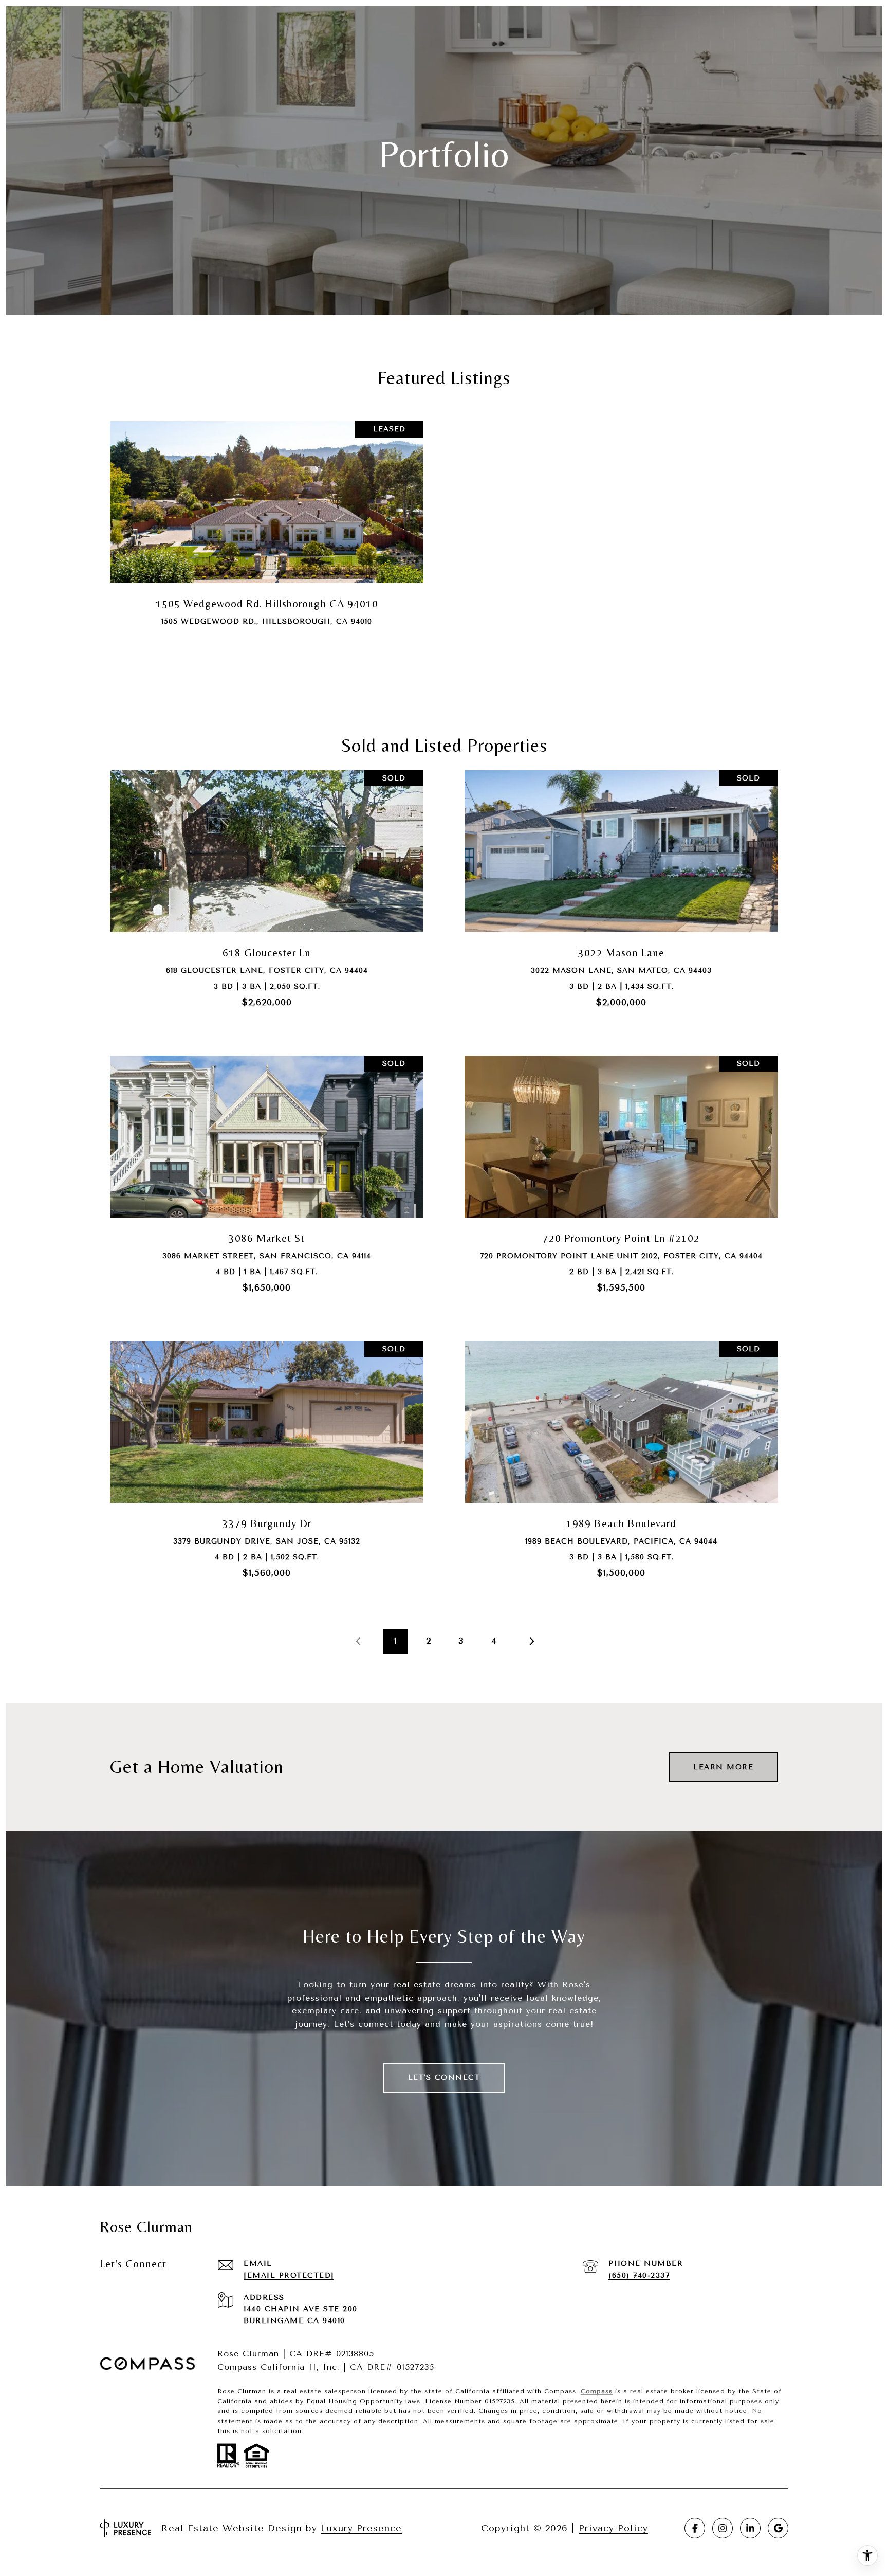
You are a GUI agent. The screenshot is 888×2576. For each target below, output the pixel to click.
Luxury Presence (361, 2528)
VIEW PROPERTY (267, 544)
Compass (597, 2391)
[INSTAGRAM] (723, 2528)
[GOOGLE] (778, 2528)
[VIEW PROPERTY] (267, 536)
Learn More (723, 1767)
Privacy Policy (613, 2528)
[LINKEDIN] (750, 2528)
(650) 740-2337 (639, 2275)
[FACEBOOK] (695, 2528)
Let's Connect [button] (444, 2078)
